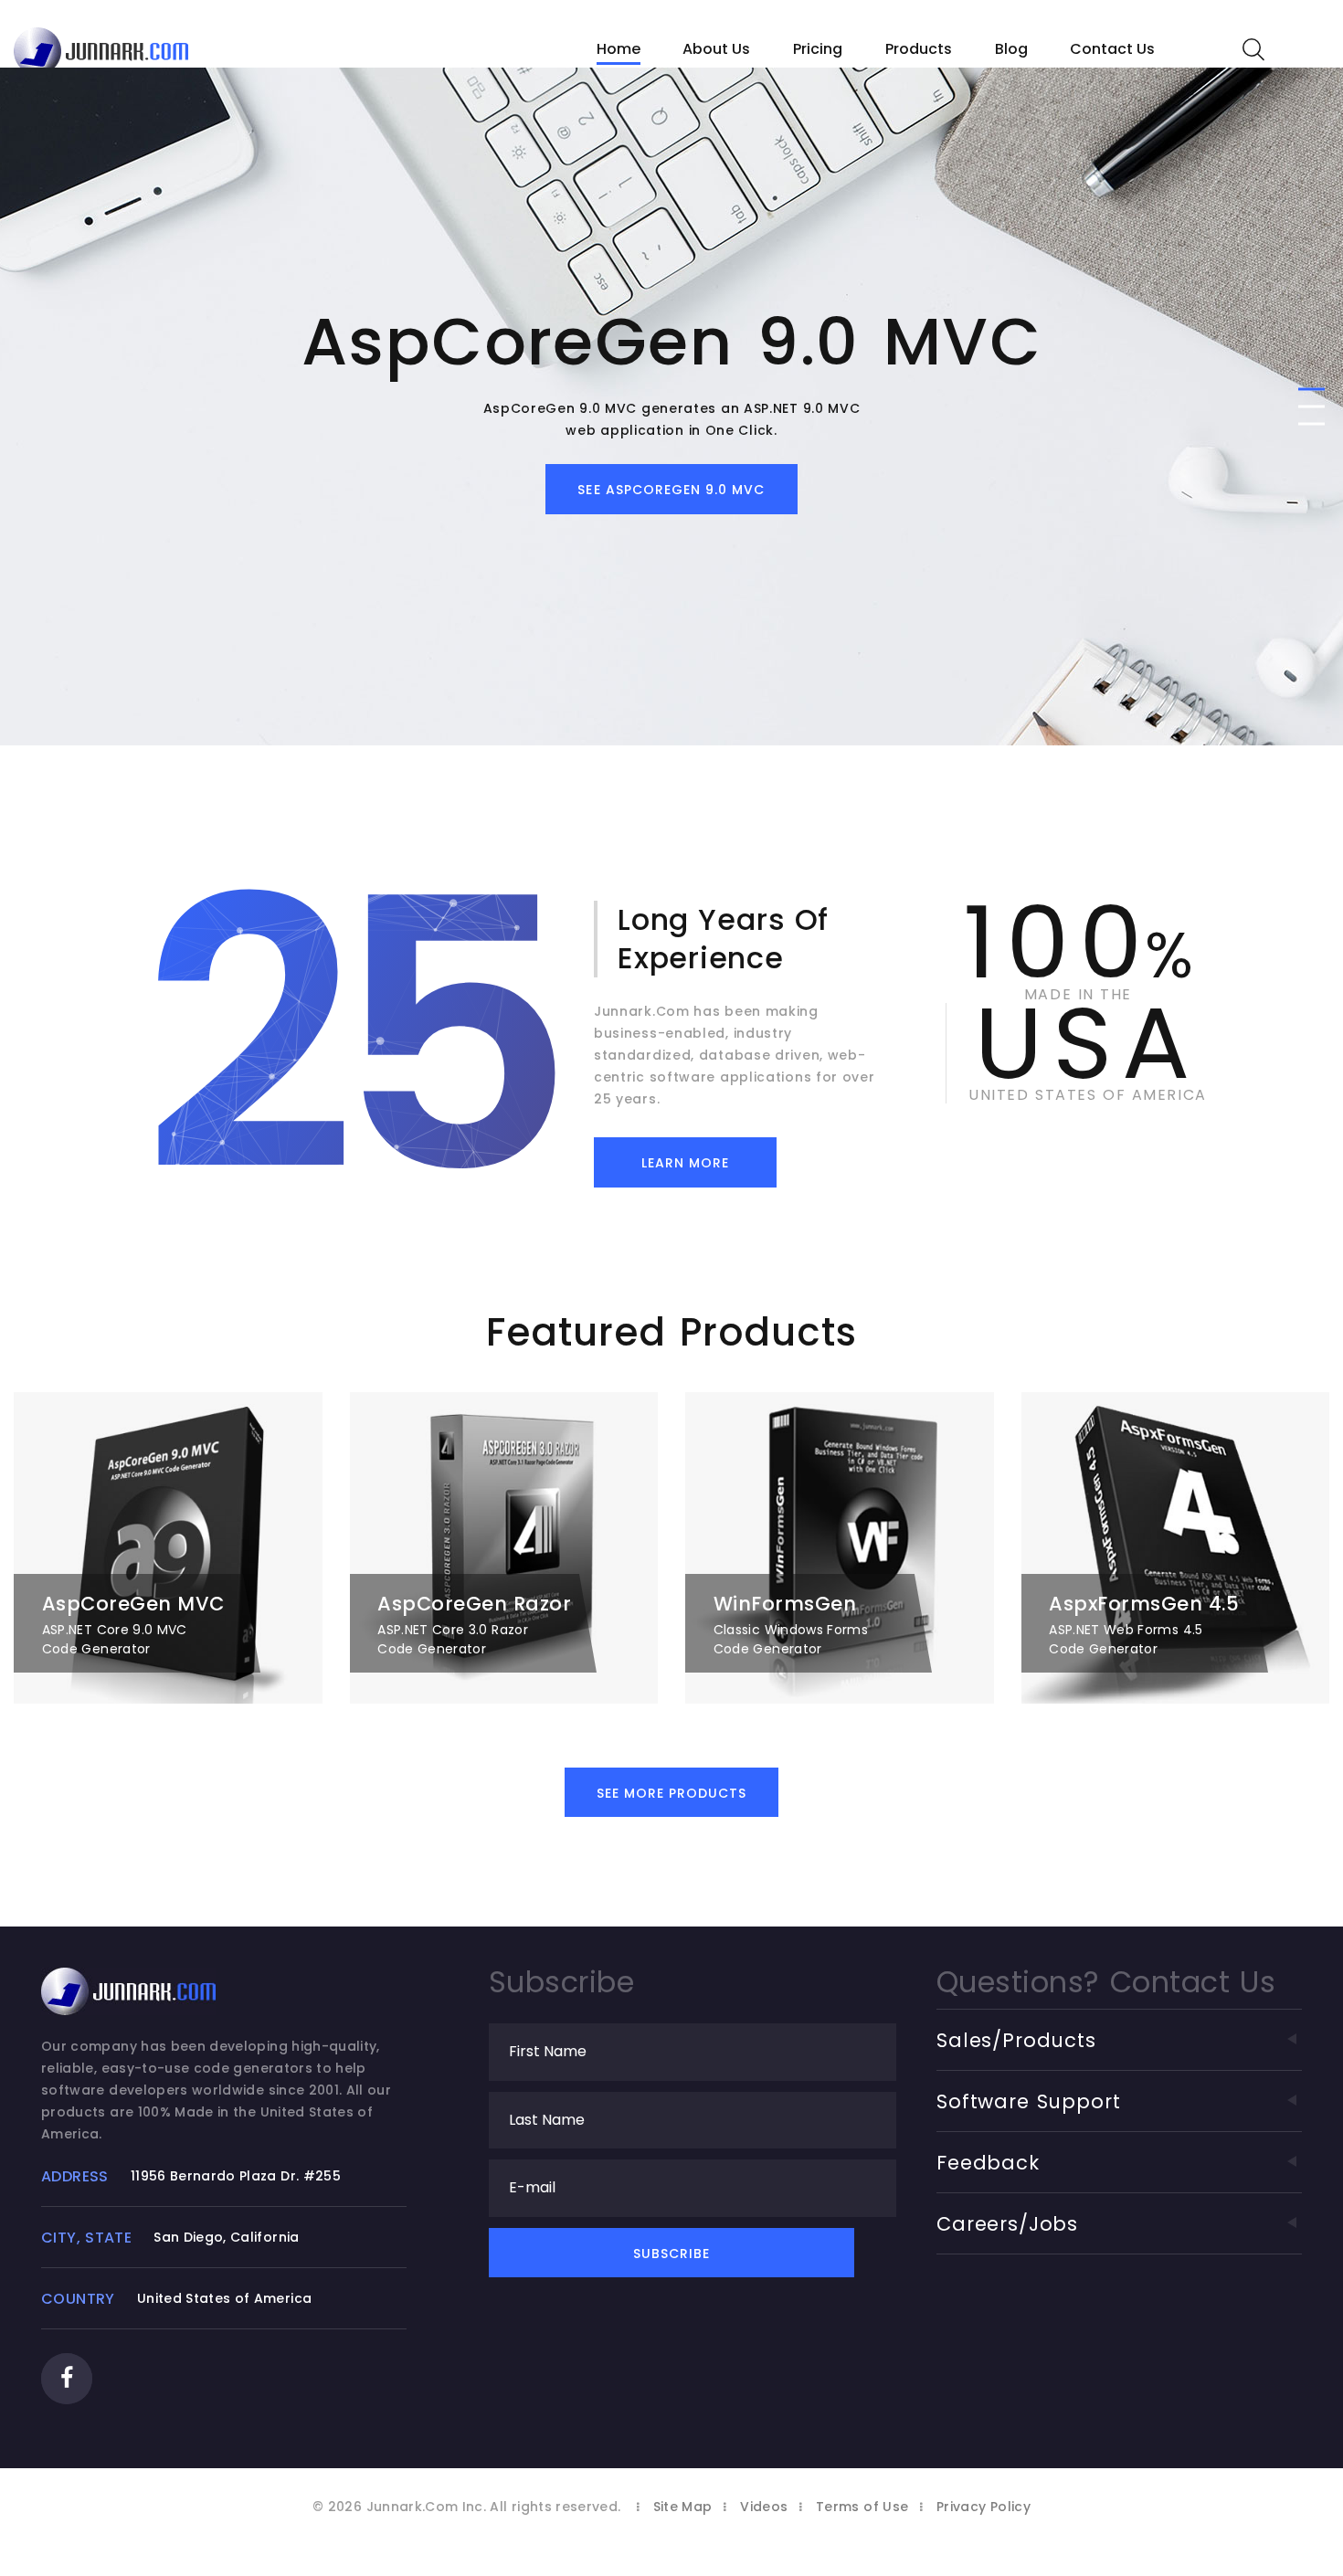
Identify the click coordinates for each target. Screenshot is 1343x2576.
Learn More (686, 1163)
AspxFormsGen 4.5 (1144, 1604)
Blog (1011, 49)
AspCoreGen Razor (474, 1604)
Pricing (818, 49)
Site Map (683, 2507)
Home (619, 49)
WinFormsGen (785, 1604)
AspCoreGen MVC (133, 1604)
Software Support (1029, 2101)
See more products (672, 1793)
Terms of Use (862, 2507)
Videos (764, 2507)
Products (919, 49)
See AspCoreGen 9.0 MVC (671, 490)
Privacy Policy (983, 2507)
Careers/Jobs (1007, 2224)
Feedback (988, 2163)
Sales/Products (1016, 2040)
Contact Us (1112, 49)
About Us (716, 49)
